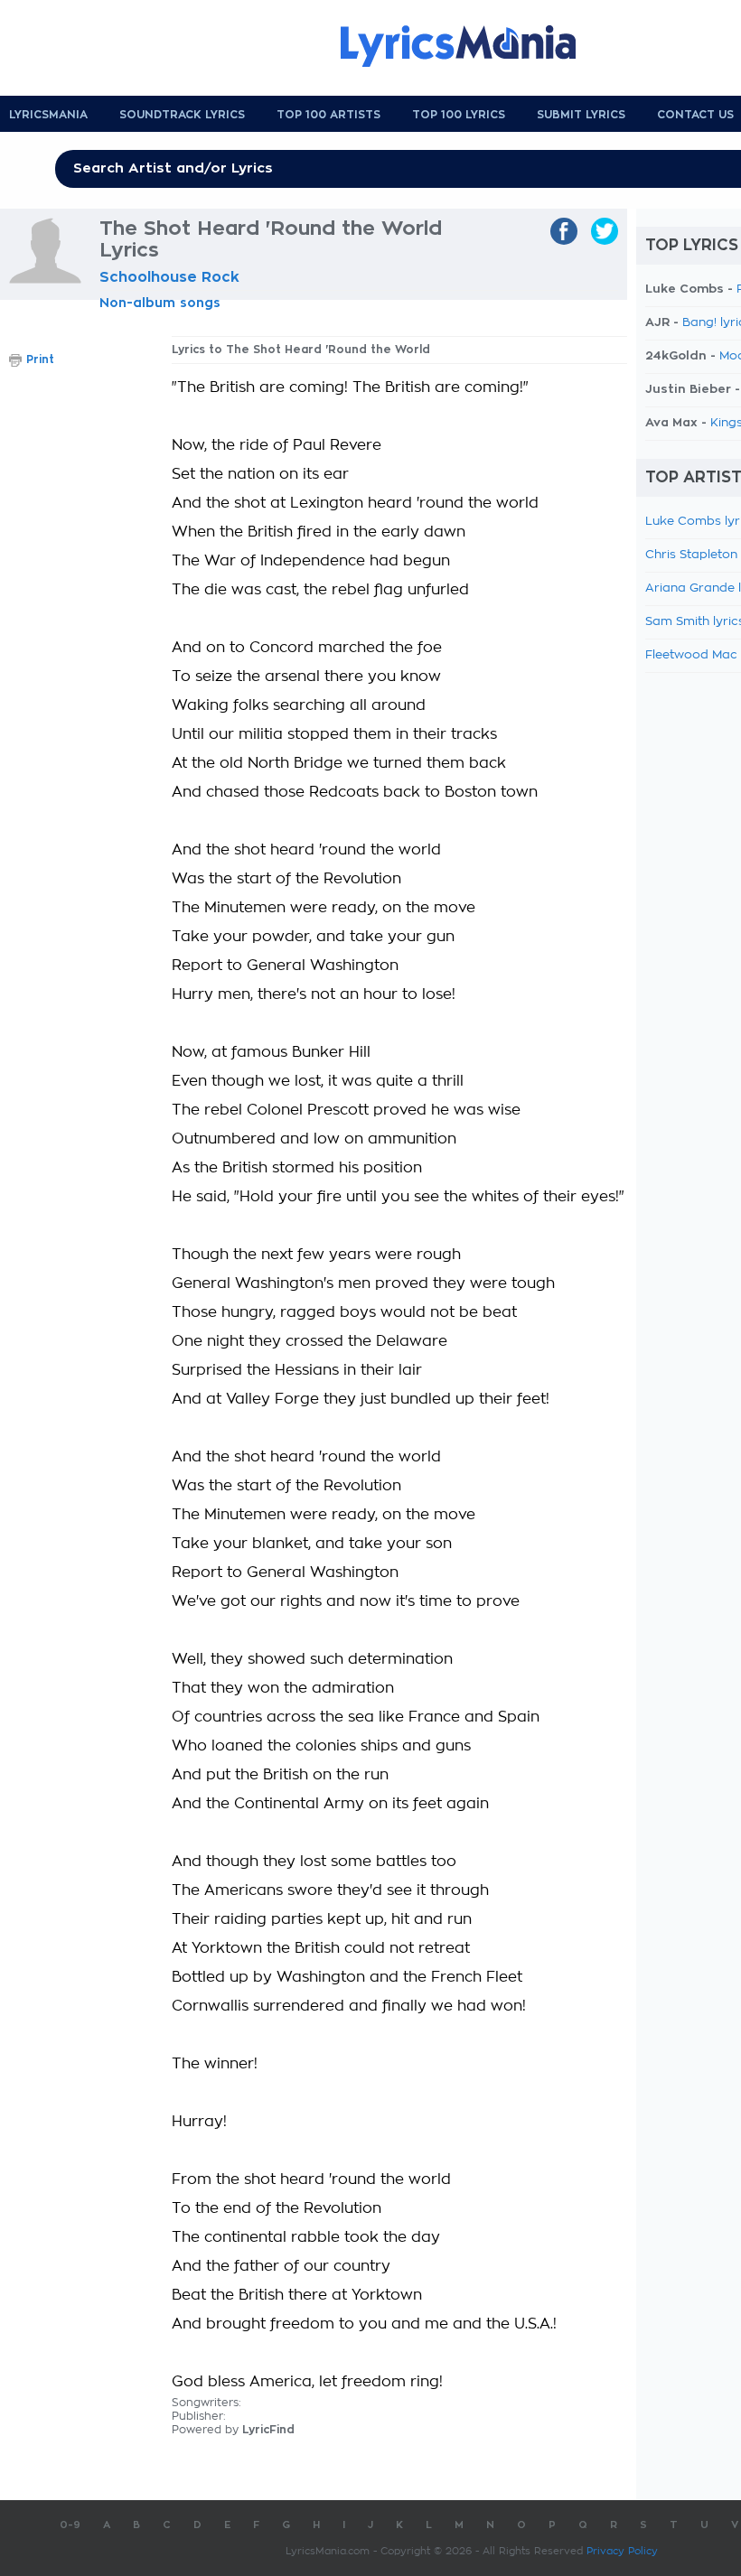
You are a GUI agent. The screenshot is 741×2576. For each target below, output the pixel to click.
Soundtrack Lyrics (182, 115)
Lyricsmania (48, 115)
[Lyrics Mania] (472, 46)
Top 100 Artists (328, 115)
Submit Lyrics (581, 115)
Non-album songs (160, 303)
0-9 (70, 2525)
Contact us (695, 115)
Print (40, 359)
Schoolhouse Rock (169, 277)
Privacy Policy (622, 2551)
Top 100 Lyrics (459, 115)
